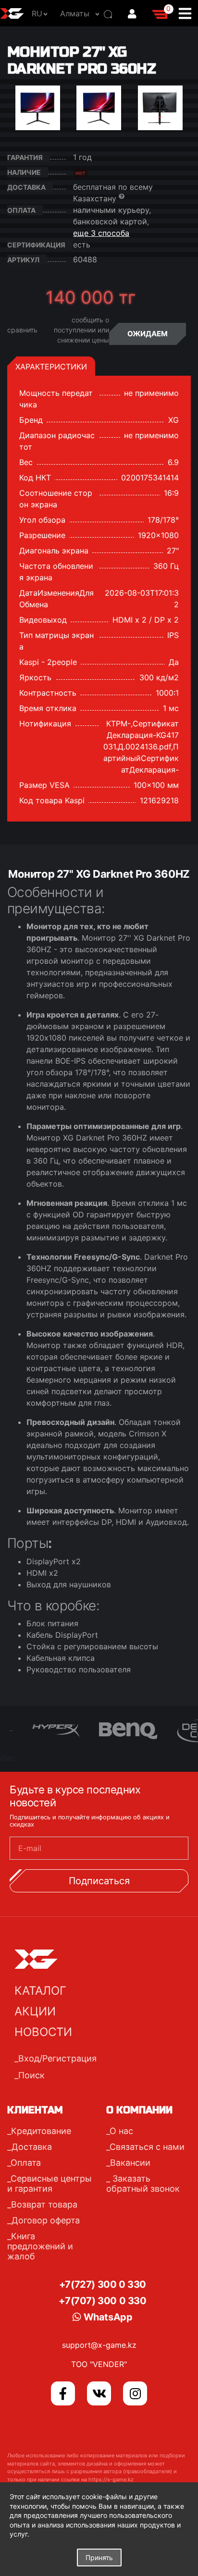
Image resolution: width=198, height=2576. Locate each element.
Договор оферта (46, 2220)
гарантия (25, 157)
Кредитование (41, 2131)
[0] (161, 13)
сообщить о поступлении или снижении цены (81, 330)
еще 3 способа (101, 233)
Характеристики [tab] (51, 367)
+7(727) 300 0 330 (103, 2284)
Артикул (23, 260)
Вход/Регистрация (57, 2058)
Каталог (40, 1991)
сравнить (22, 330)
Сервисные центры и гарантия (49, 2183)
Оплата (26, 2163)
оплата (21, 210)
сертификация (36, 245)
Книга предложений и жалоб (40, 2246)
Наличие (24, 172)
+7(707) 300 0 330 (102, 2301)
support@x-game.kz (99, 2345)
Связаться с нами (147, 2147)
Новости (43, 2032)
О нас (121, 2131)
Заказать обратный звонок (143, 2183)
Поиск (31, 2075)
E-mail (30, 1848)
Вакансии (130, 2163)
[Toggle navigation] (188, 13)
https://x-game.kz (111, 2479)
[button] (77, 13)
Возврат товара (44, 2204)
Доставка (26, 187)
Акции (35, 2011)
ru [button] (37, 13)
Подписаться (99, 1881)
